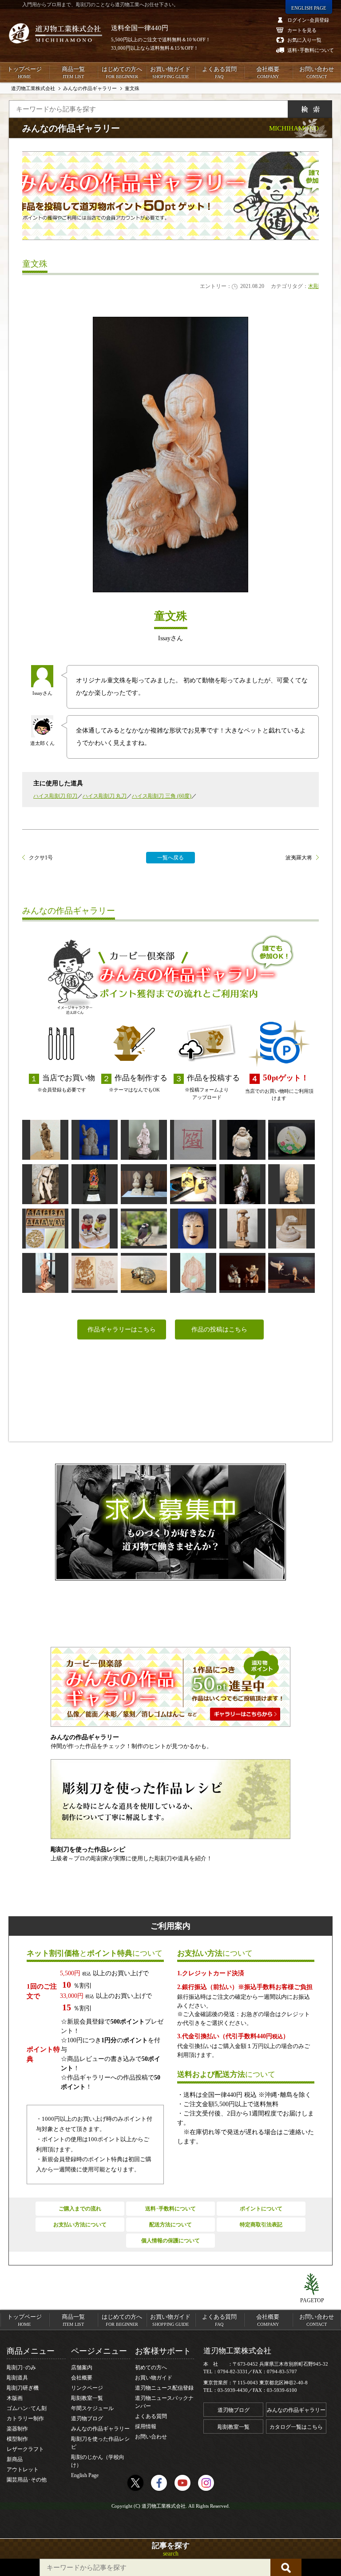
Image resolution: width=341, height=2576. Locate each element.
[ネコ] (95, 1273)
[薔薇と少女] (291, 1140)
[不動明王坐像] (95, 1184)
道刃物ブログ (87, 2418)
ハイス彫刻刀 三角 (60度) (162, 796)
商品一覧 (73, 72)
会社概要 (268, 72)
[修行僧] (242, 1229)
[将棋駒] (45, 1229)
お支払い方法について (80, 2225)
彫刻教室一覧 (87, 2398)
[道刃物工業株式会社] (56, 33)
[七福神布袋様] (242, 1140)
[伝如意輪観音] (144, 1140)
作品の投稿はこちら (219, 1329)
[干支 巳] (291, 1229)
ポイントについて (261, 2209)
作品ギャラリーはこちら (122, 1329)
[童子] (193, 1229)
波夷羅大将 (299, 858)
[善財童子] (45, 1273)
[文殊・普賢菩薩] (144, 1184)
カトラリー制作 (25, 2418)
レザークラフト (25, 2449)
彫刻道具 (17, 2378)
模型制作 (17, 2439)
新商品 (15, 2459)
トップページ (24, 72)
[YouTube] (182, 2483)
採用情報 (146, 2426)
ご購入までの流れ (80, 2209)
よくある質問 (219, 72)
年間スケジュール (92, 2408)
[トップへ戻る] (312, 2285)
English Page (85, 2475)
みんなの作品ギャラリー (100, 2429)
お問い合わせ (317, 72)
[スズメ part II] (291, 1273)
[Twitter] (135, 2483)
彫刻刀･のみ (21, 2367)
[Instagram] (206, 2483)
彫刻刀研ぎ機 (23, 2388)
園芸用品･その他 (27, 2480)
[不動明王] (45, 1140)
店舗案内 (82, 2367)
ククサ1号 (41, 858)
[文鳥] (144, 1229)
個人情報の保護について (170, 2241)
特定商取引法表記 (261, 2225)
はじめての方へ (122, 72)
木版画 (15, 2398)
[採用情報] (170, 1522)
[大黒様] (95, 1140)
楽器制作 (17, 2429)
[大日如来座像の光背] (193, 1273)
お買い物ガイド (170, 72)
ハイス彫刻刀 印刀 (55, 796)
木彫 (313, 286)
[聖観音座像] (291, 1184)
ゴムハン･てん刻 (27, 2408)
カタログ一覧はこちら (296, 2427)
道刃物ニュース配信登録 (164, 2388)
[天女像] (242, 1184)
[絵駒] (193, 1184)
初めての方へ (151, 2367)
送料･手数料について (170, 2209)
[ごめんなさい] (95, 1229)
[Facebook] (159, 2483)
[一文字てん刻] (193, 1140)
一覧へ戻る (170, 858)
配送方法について (170, 2225)
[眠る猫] (144, 1273)
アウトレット (23, 2470)
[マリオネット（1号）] (45, 1184)
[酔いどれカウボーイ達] (242, 1273)
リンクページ (87, 2388)
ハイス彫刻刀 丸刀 (105, 796)
